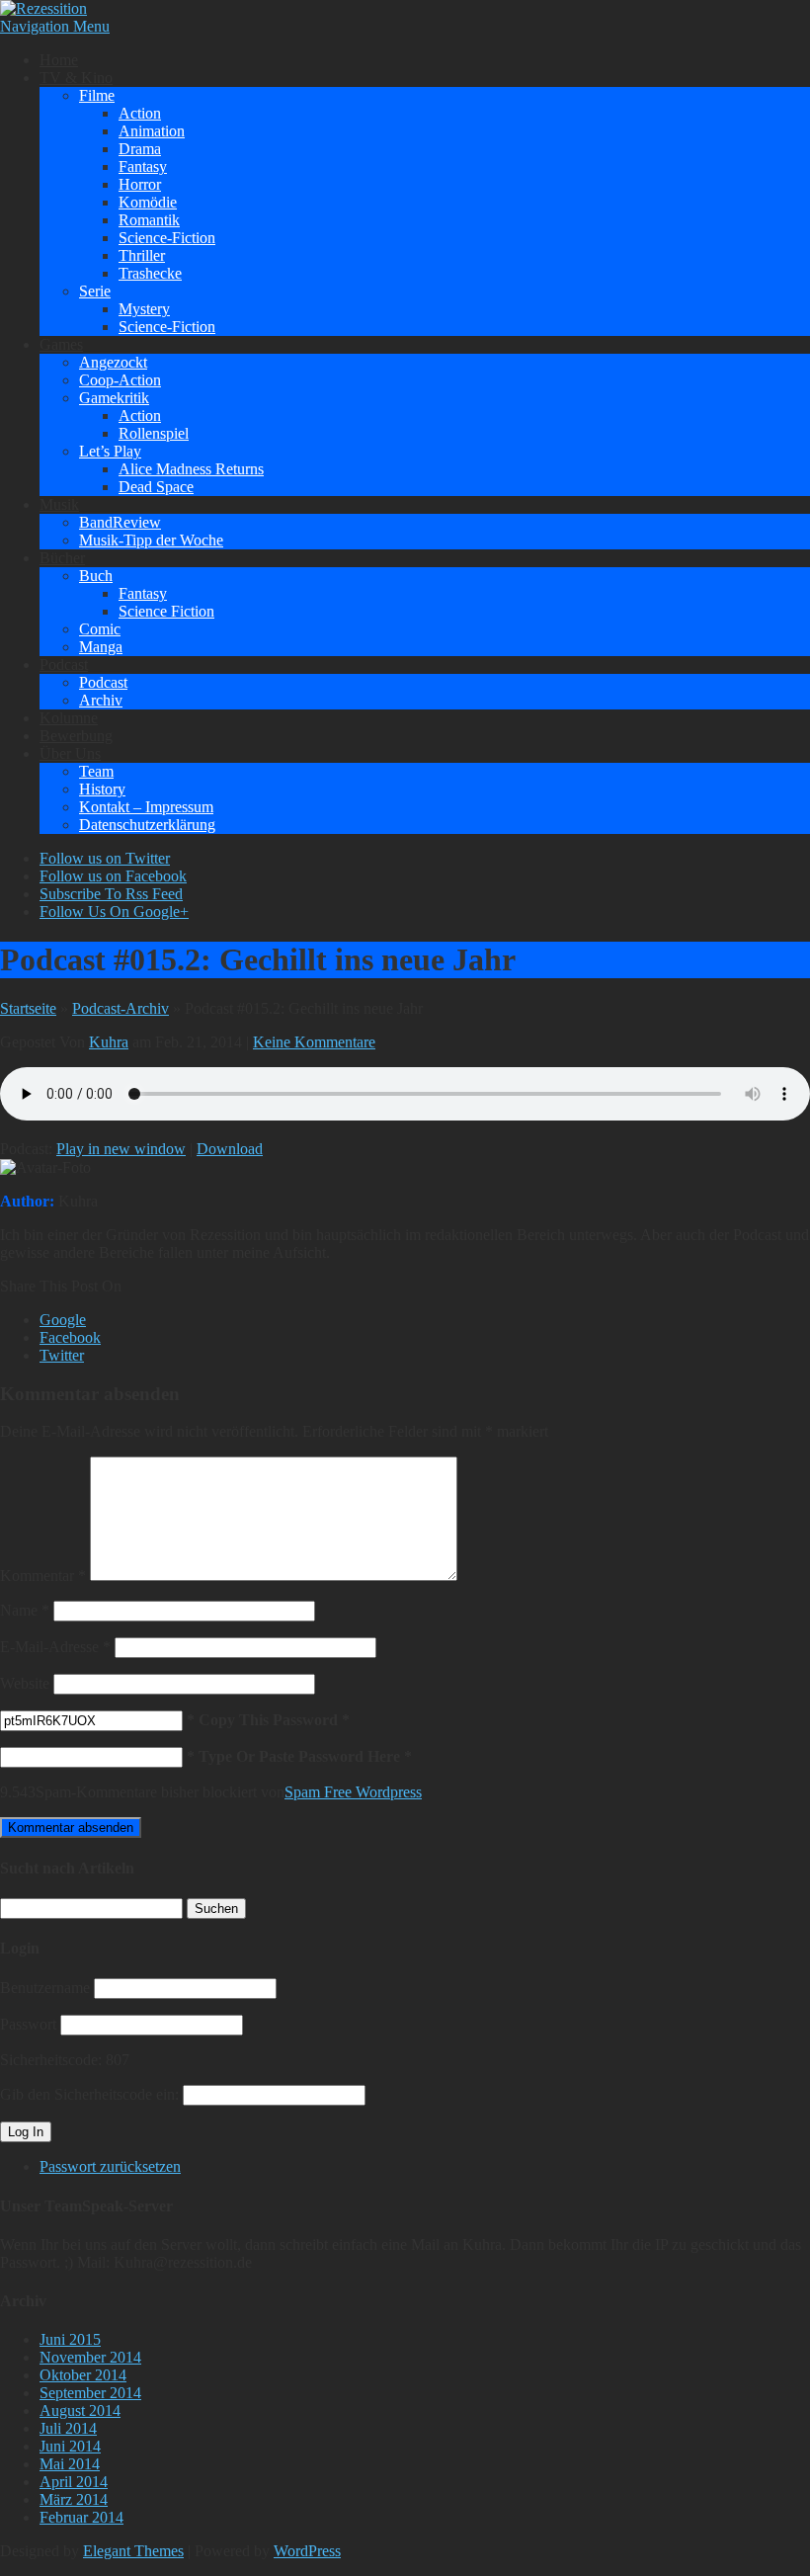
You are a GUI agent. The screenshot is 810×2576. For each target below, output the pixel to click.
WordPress (307, 2551)
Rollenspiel (154, 433)
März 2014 (74, 2499)
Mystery (144, 309)
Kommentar (43, 1576)
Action (140, 113)
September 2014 (90, 2393)
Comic (100, 629)
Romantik (149, 220)
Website (25, 1683)
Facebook (70, 1337)
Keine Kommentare (314, 1042)
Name (25, 1610)
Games (61, 344)
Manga (101, 647)
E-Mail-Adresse (55, 1647)
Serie (95, 291)
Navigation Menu (55, 26)
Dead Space (156, 487)
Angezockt (113, 362)
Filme (97, 95)
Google (63, 1320)
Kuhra (109, 1042)
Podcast (64, 665)
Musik (59, 504)
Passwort (28, 2024)
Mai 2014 (70, 2464)
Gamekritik (114, 398)
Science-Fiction (167, 238)
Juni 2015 (70, 2339)
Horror (140, 184)
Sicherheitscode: (51, 2060)
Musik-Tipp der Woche (151, 540)
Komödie (148, 202)
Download (230, 1149)
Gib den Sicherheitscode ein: (89, 2094)
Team (96, 771)
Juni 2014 (70, 2446)
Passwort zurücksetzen (110, 2166)
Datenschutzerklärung (147, 825)
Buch (96, 576)
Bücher (62, 558)
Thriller (142, 255)
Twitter (62, 1355)
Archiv (101, 700)
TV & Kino (76, 78)
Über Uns (70, 753)
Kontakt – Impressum (146, 807)
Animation (152, 131)
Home (59, 60)
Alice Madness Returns (191, 469)
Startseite (28, 1008)
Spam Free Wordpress (353, 1792)
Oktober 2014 (83, 2375)
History (102, 789)
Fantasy (143, 166)
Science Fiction (166, 611)
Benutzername (45, 1988)
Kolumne (69, 718)
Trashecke (150, 273)
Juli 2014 (68, 2428)
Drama (140, 149)
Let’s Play (110, 451)
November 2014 (90, 2357)
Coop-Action (120, 380)
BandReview (120, 522)
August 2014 (80, 2410)
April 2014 (74, 2482)
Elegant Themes (133, 2551)
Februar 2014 (81, 2517)
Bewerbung (76, 736)
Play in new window (121, 1149)
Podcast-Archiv (121, 1008)
